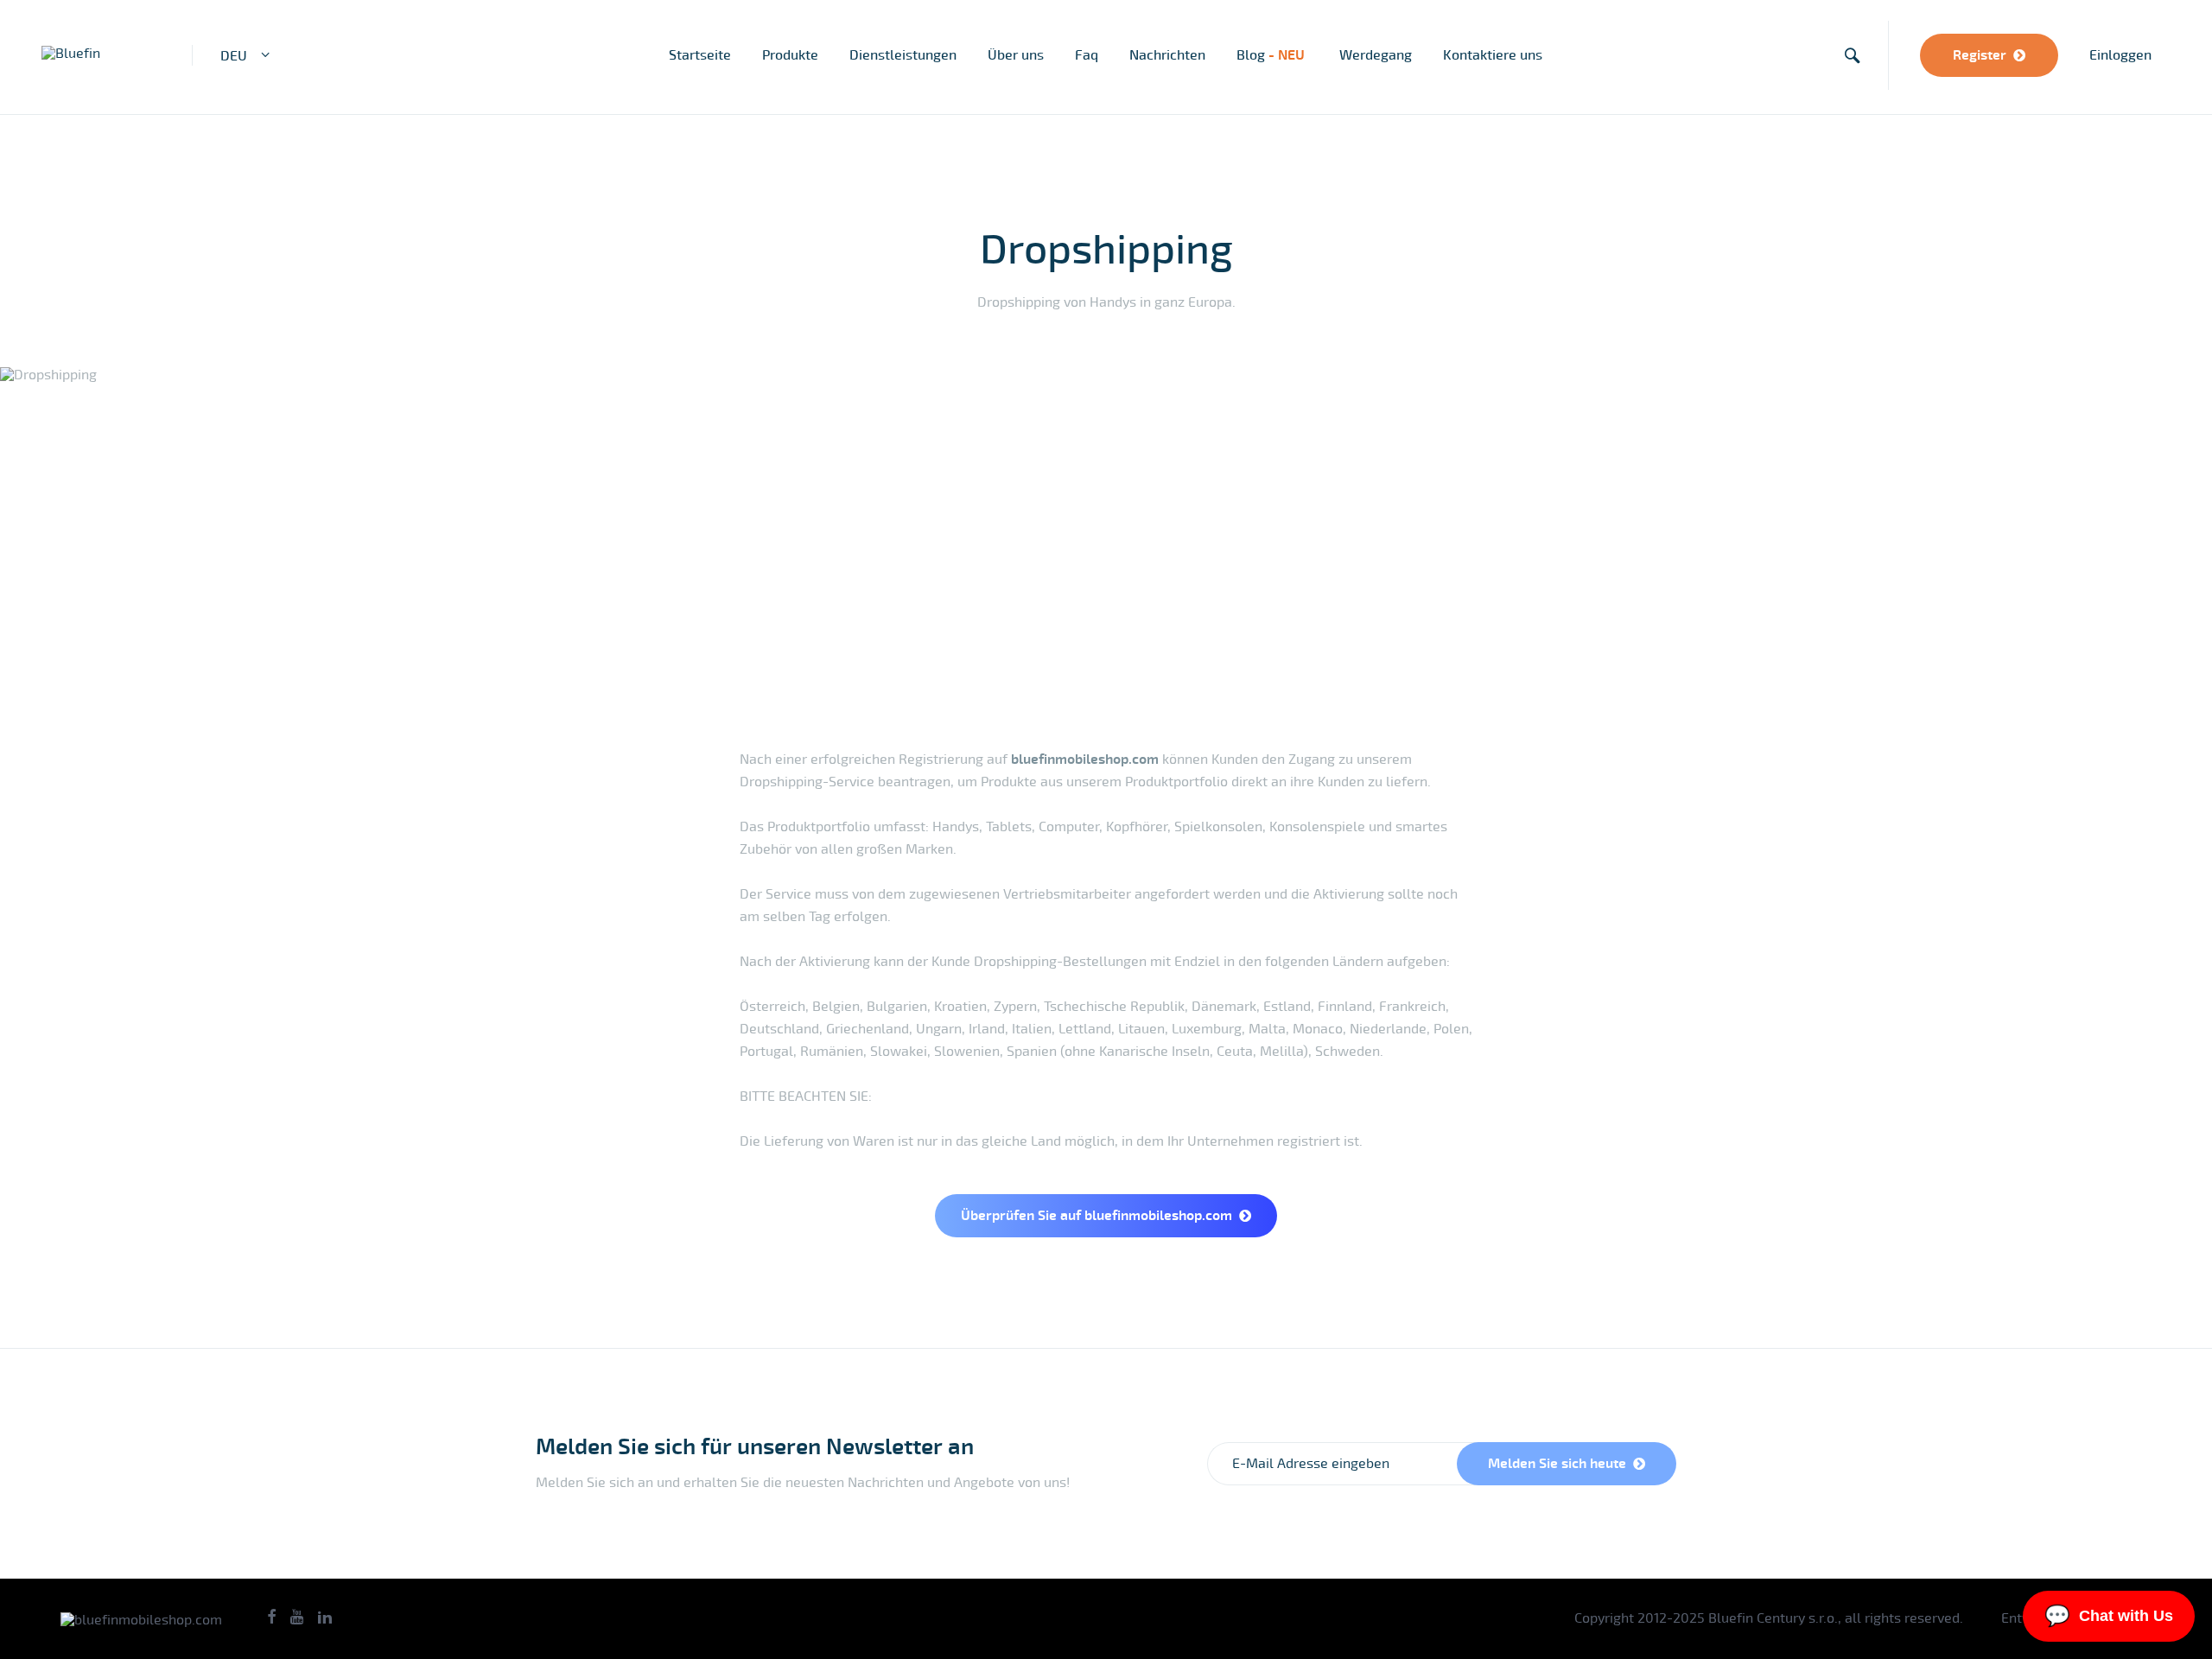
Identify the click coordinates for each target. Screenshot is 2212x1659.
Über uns (1016, 55)
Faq (1087, 55)
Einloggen (2120, 55)
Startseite (700, 55)
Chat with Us (2109, 1615)
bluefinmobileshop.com (1085, 760)
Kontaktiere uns (1493, 55)
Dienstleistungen (903, 55)
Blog (1272, 55)
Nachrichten (1167, 55)
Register (1980, 55)
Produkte (790, 55)
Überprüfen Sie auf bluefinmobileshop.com (1096, 1216)
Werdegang (1376, 55)
